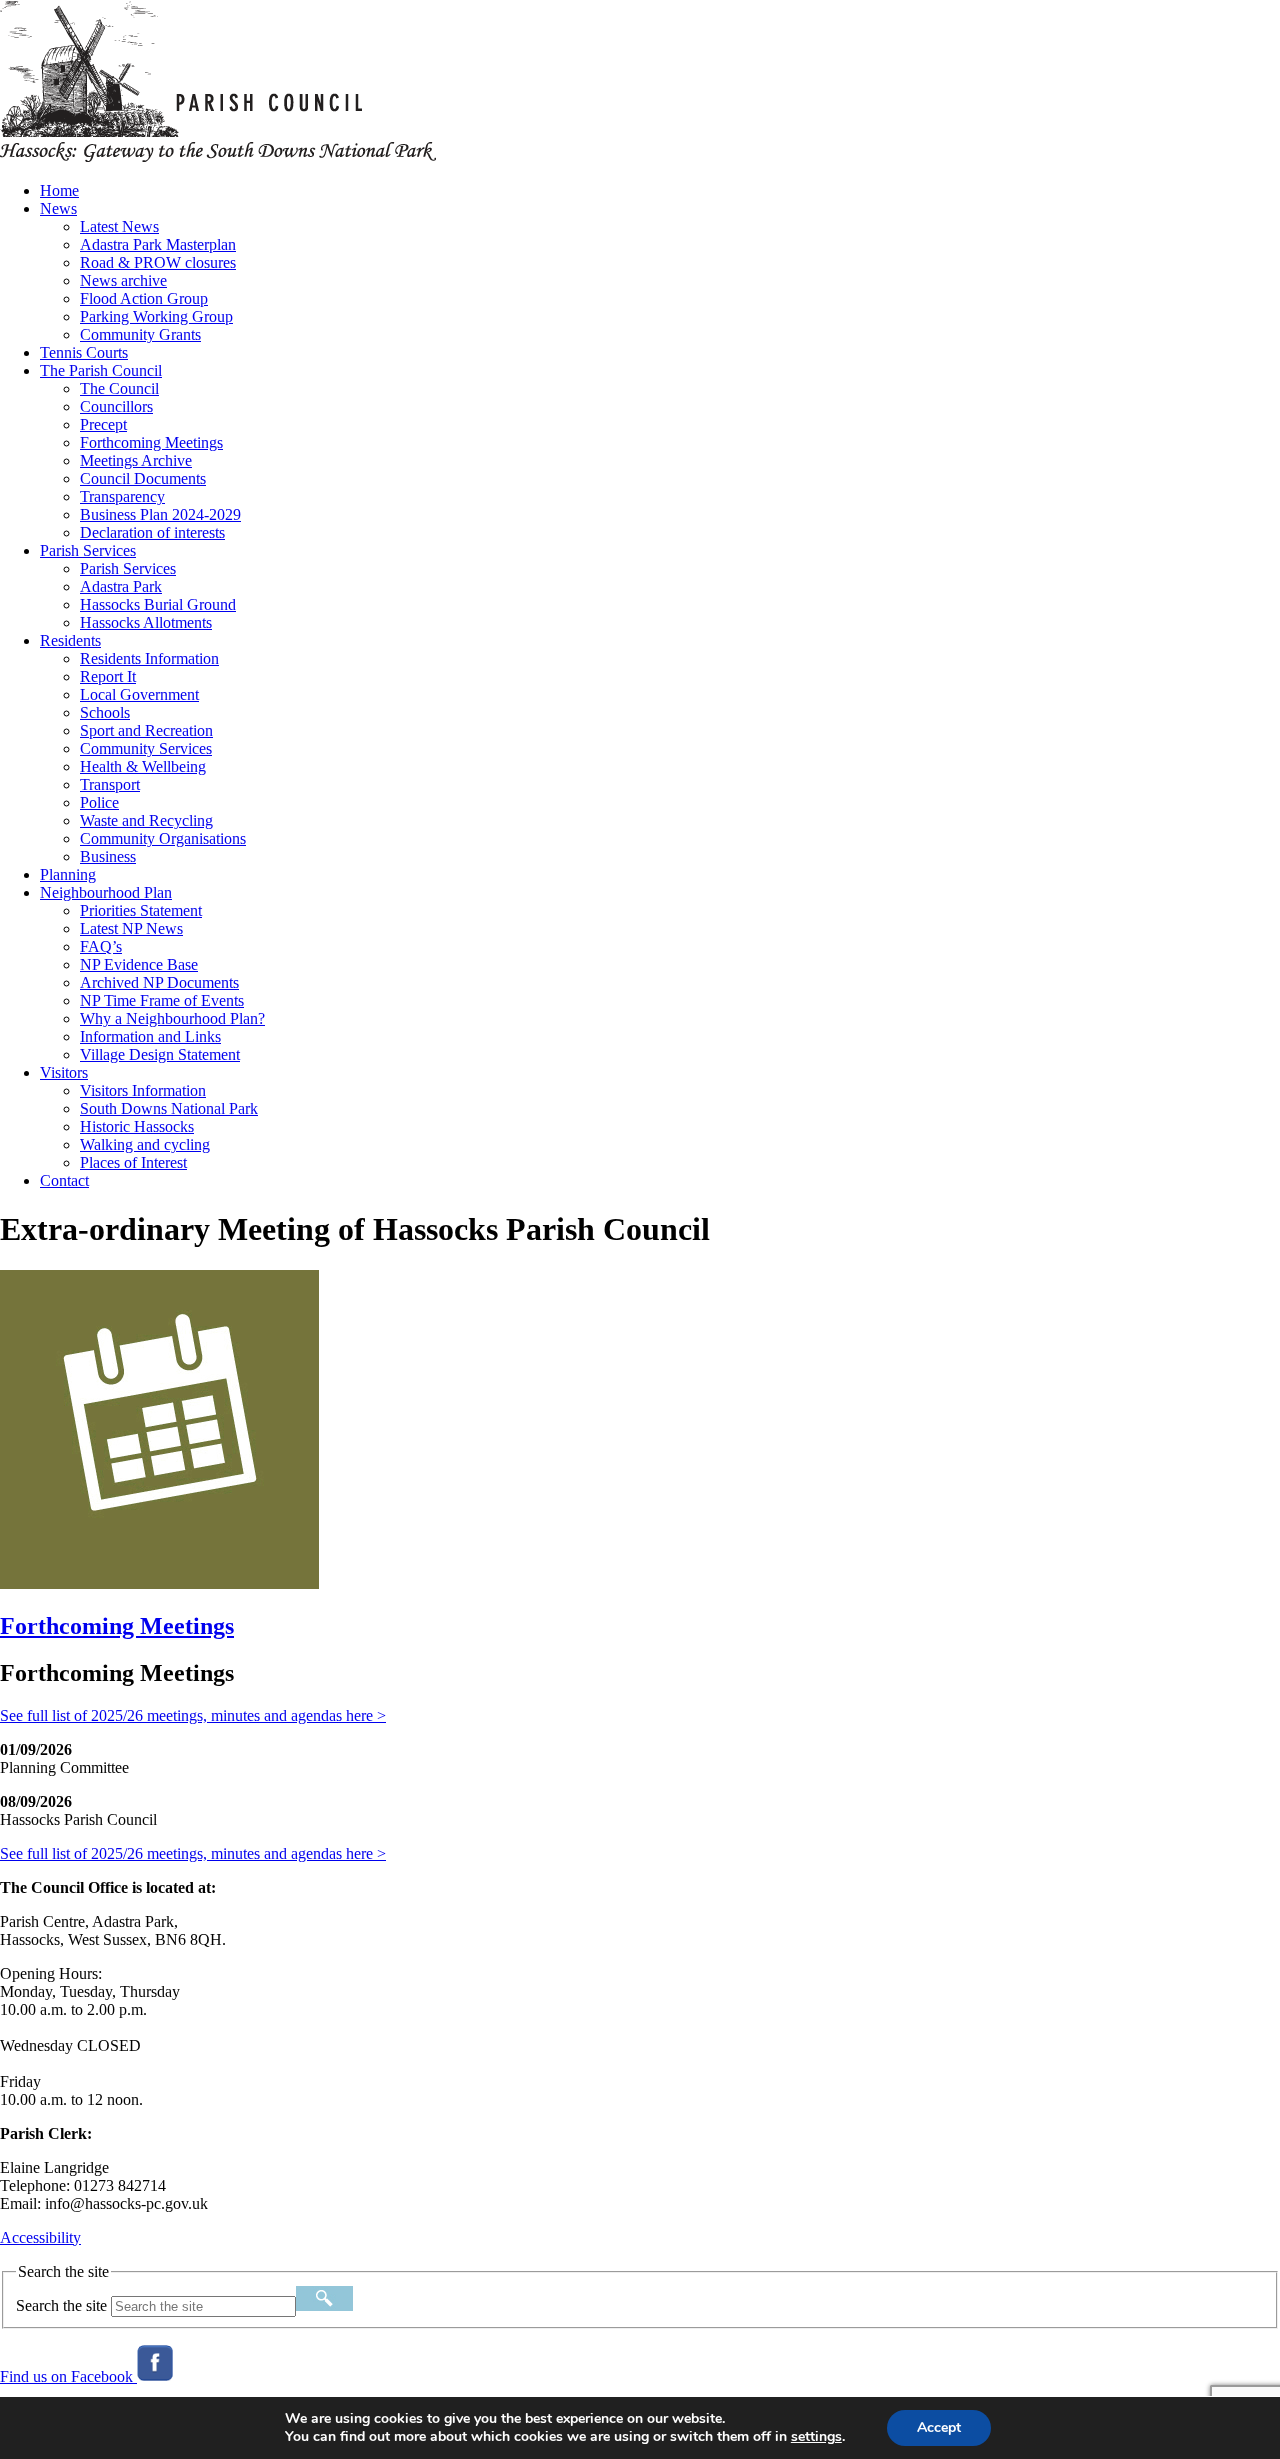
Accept (939, 2427)
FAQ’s (101, 946)
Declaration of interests (152, 532)
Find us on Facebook (68, 2376)
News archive (123, 280)
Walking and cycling (145, 1144)
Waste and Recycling (146, 820)
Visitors (64, 1072)
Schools (105, 712)
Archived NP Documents (159, 982)
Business (108, 856)
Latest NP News (131, 928)
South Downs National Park (169, 1108)
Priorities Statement (141, 910)
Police (99, 802)
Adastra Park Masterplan (158, 244)
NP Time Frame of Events (162, 1000)
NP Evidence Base (139, 964)
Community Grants (140, 334)
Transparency (122, 496)
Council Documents (143, 478)
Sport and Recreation (146, 730)
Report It (108, 676)
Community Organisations (163, 838)
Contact (64, 1180)
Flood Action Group (144, 298)
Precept (103, 424)
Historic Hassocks (137, 1126)
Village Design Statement (160, 1054)
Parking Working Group (156, 316)
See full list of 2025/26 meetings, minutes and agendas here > (193, 1715)
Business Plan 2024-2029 (160, 514)
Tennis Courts (84, 352)
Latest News (119, 226)
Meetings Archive (136, 460)
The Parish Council (101, 370)
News (58, 208)
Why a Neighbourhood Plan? (172, 1018)
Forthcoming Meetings (151, 442)
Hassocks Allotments (146, 622)
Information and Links (150, 1036)
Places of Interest (133, 1162)
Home (59, 190)
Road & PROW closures (158, 262)
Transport (110, 784)
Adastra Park (121, 586)
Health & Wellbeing (143, 766)
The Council (119, 388)
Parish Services (88, 550)
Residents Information (149, 658)
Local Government (139, 694)
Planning (68, 874)
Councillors (116, 406)
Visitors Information (143, 1090)
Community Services (146, 748)
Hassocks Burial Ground (158, 604)
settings (816, 2437)
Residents (70, 640)
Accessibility (40, 2237)
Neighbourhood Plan (106, 892)
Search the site (61, 2305)
